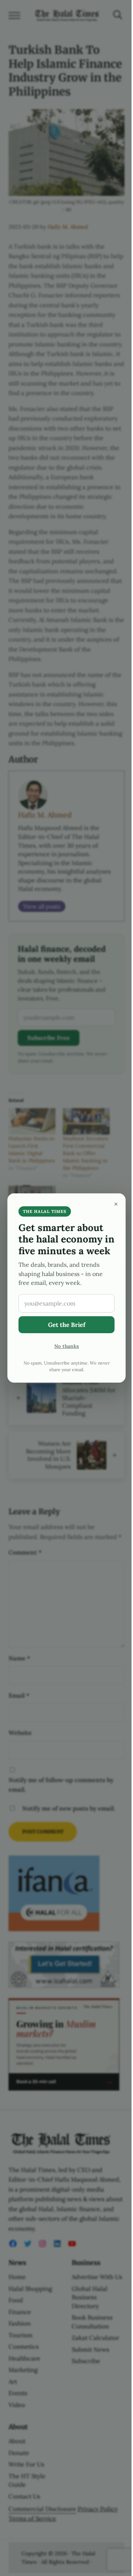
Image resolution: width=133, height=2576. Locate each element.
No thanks (67, 1346)
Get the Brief (67, 1325)
